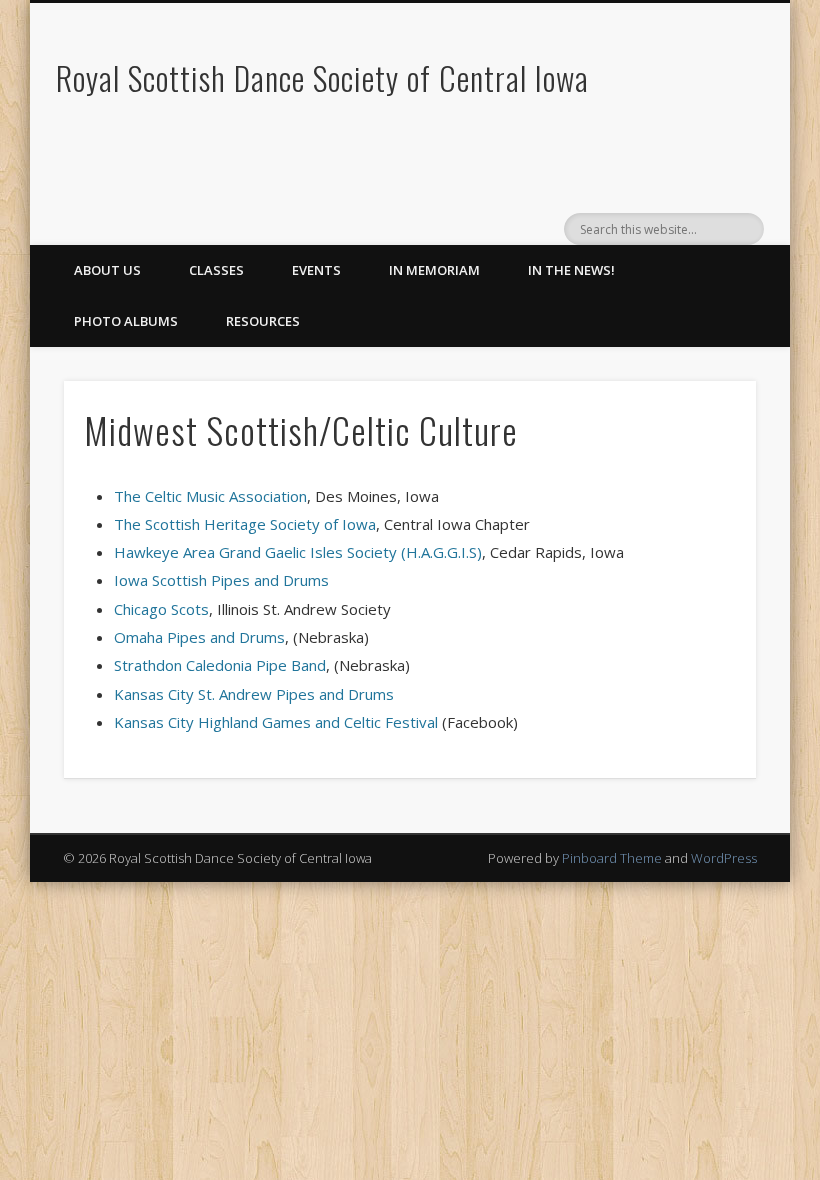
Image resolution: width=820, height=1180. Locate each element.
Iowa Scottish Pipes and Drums (221, 580)
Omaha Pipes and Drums (199, 637)
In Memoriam (434, 270)
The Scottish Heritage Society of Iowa (245, 524)
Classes (216, 270)
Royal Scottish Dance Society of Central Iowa (322, 77)
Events (316, 270)
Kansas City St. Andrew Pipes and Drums (254, 694)
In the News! (571, 270)
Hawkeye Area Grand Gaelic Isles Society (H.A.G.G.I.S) (298, 552)
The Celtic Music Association (210, 496)
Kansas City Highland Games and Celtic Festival (276, 722)
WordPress (724, 858)
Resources (263, 321)
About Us (107, 270)
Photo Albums (126, 321)
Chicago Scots (161, 609)
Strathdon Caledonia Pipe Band (220, 665)
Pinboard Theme (612, 858)
